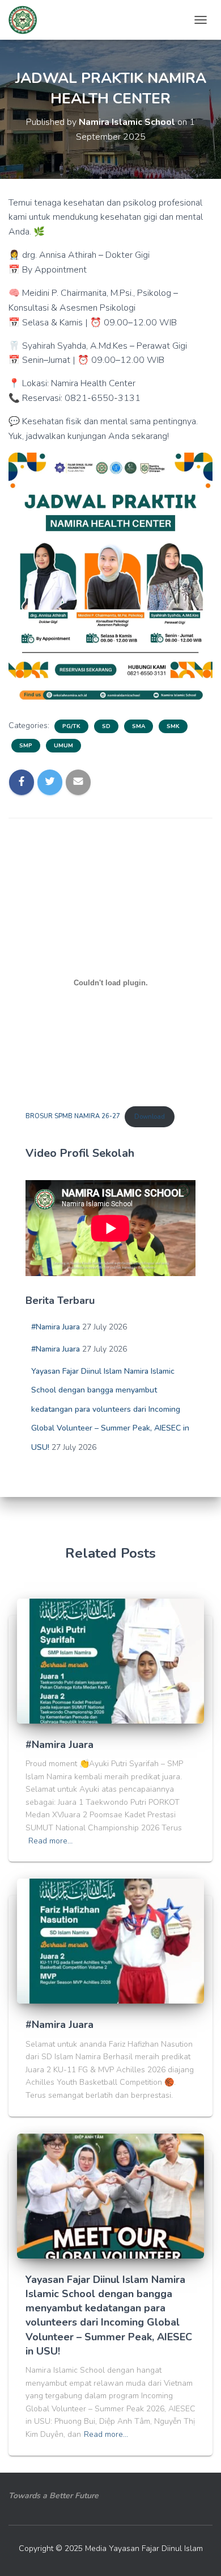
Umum (63, 746)
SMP (26, 746)
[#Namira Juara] (110, 1660)
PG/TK (71, 726)
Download (150, 1117)
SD (106, 726)
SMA (139, 726)
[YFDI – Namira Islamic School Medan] (27, 20)
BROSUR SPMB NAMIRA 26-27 (73, 1117)
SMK (173, 726)
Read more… (50, 1841)
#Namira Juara (56, 1327)
